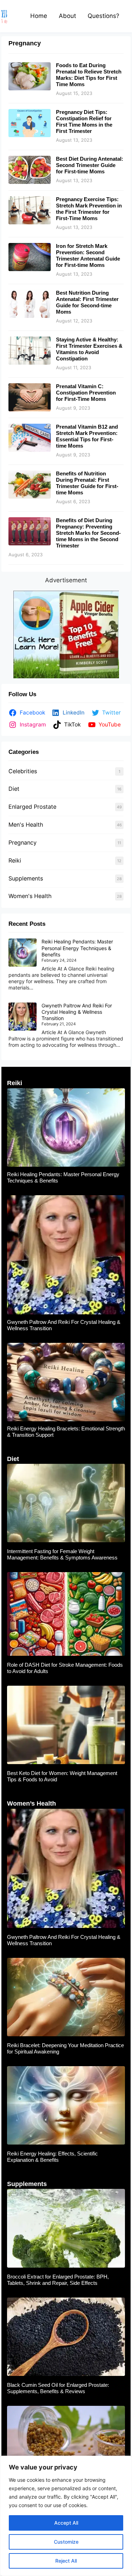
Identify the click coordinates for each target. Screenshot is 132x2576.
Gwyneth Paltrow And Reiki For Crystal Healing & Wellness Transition (77, 1012)
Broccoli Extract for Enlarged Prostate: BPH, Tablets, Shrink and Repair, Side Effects (58, 2280)
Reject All (66, 2561)
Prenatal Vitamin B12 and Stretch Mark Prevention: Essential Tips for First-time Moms (87, 436)
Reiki (15, 860)
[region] (66, 2516)
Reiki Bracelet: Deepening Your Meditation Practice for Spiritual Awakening (65, 2048)
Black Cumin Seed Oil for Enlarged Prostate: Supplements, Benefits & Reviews (58, 2388)
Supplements (26, 878)
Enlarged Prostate (32, 807)
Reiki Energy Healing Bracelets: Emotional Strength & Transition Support (66, 1432)
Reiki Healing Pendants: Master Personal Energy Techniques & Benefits (77, 948)
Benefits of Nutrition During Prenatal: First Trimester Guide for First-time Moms (87, 483)
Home (39, 16)
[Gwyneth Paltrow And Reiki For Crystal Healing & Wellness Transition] (23, 1017)
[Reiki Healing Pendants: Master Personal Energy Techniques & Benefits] (23, 953)
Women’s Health (32, 1803)
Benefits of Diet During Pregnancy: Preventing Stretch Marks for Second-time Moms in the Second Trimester (88, 533)
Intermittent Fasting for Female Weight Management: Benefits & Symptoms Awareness (62, 1554)
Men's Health (26, 825)
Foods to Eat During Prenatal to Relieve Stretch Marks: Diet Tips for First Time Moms (89, 75)
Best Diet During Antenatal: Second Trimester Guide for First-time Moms (90, 165)
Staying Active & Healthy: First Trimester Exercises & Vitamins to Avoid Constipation (89, 349)
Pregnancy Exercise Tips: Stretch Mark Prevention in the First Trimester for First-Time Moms (89, 209)
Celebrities (23, 771)
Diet (14, 789)
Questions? (103, 16)
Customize (66, 2542)
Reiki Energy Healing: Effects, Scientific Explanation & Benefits (52, 2157)
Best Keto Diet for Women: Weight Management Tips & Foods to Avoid (62, 1776)
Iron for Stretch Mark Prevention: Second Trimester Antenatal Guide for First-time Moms (88, 255)
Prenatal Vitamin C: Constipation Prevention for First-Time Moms (86, 393)
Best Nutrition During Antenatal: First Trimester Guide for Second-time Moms (87, 302)
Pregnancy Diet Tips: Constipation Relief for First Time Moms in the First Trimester (84, 121)
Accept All (66, 2523)
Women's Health (30, 896)
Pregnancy (23, 842)
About (67, 16)
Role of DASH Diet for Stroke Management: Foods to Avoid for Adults (65, 1668)
